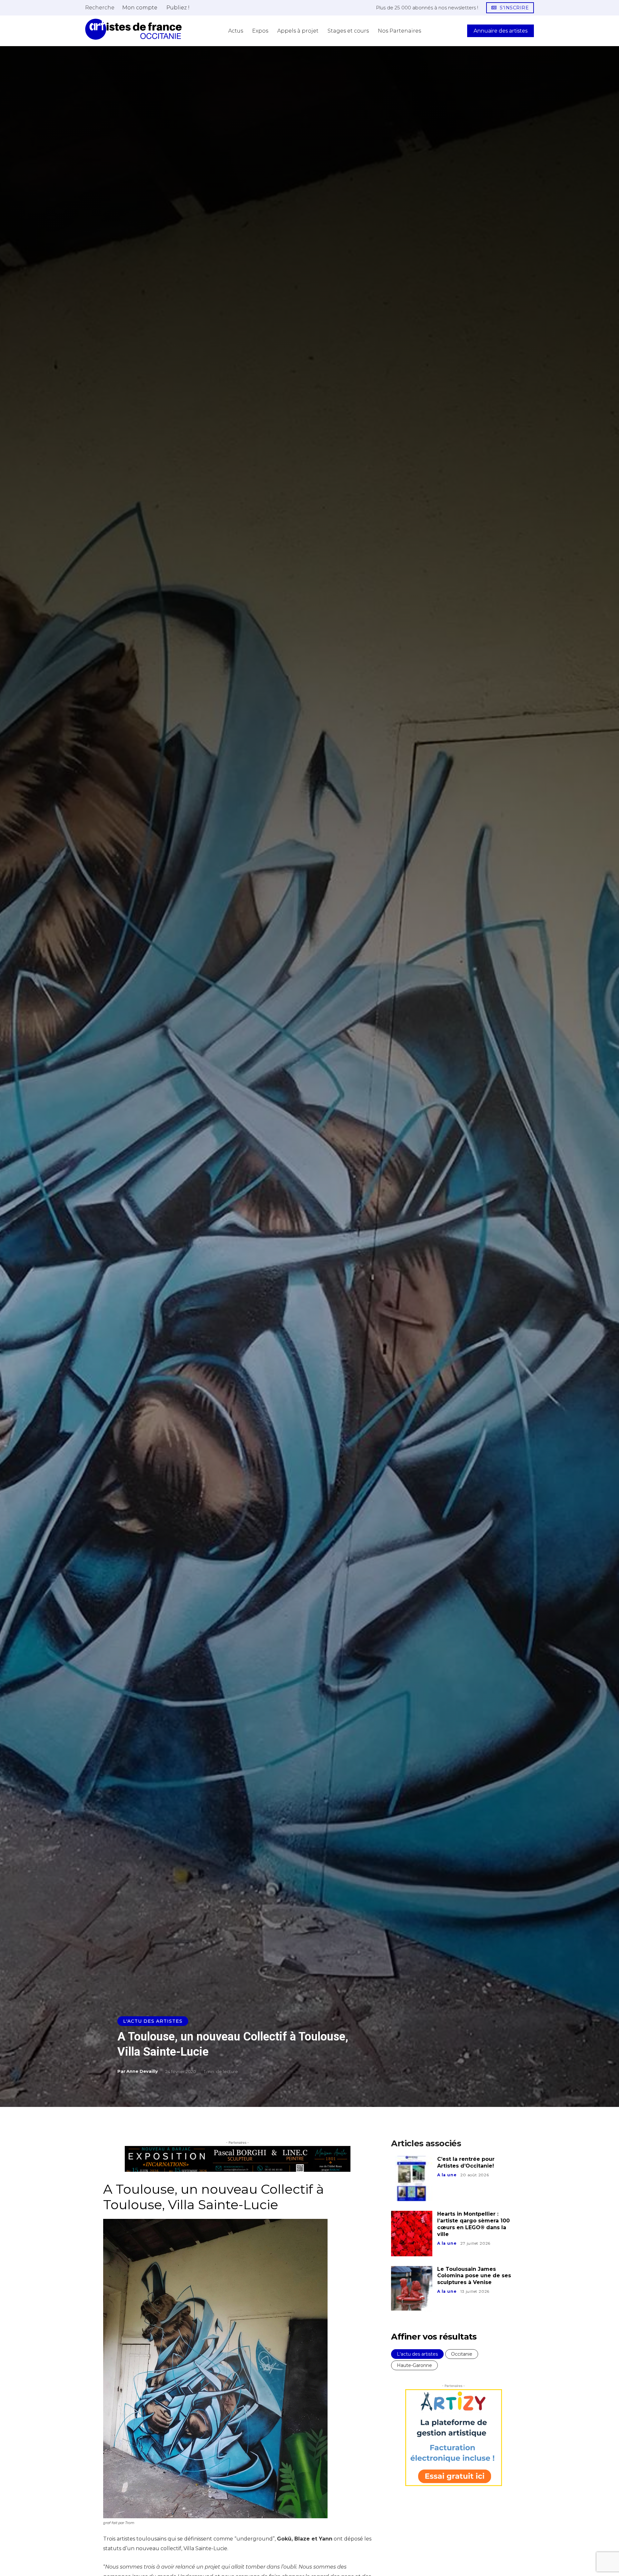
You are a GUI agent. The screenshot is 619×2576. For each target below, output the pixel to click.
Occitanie (462, 2354)
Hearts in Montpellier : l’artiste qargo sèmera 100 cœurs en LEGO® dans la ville (473, 2224)
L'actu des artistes (153, 2021)
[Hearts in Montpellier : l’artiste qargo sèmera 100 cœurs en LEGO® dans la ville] (412, 2233)
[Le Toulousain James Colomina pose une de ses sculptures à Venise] (412, 2289)
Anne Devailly (142, 2071)
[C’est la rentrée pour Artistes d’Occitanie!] (412, 2179)
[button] (100, 7)
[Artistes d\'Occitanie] (133, 29)
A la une (447, 2175)
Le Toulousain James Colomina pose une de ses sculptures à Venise (474, 2276)
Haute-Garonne (414, 2365)
